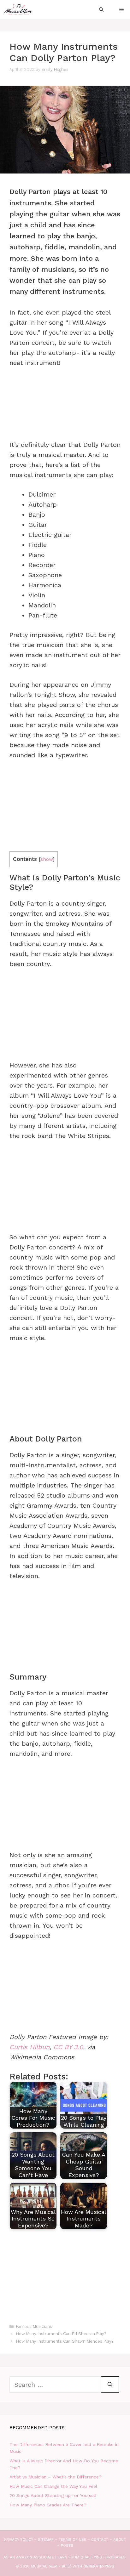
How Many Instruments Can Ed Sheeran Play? (61, 2334)
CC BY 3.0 (68, 2047)
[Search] (110, 2385)
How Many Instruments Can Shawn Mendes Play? (65, 2341)
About (120, 2539)
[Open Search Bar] (101, 9)
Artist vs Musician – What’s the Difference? (56, 2477)
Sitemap (46, 2539)
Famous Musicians (34, 2326)
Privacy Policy (18, 2539)
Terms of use (72, 2539)
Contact (100, 2539)
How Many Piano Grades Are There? (48, 2505)
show (47, 859)
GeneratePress (99, 2566)
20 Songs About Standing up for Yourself (53, 2495)
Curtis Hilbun (30, 2047)
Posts (67, 2545)
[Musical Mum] (18, 9)
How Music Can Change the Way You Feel (53, 2486)
